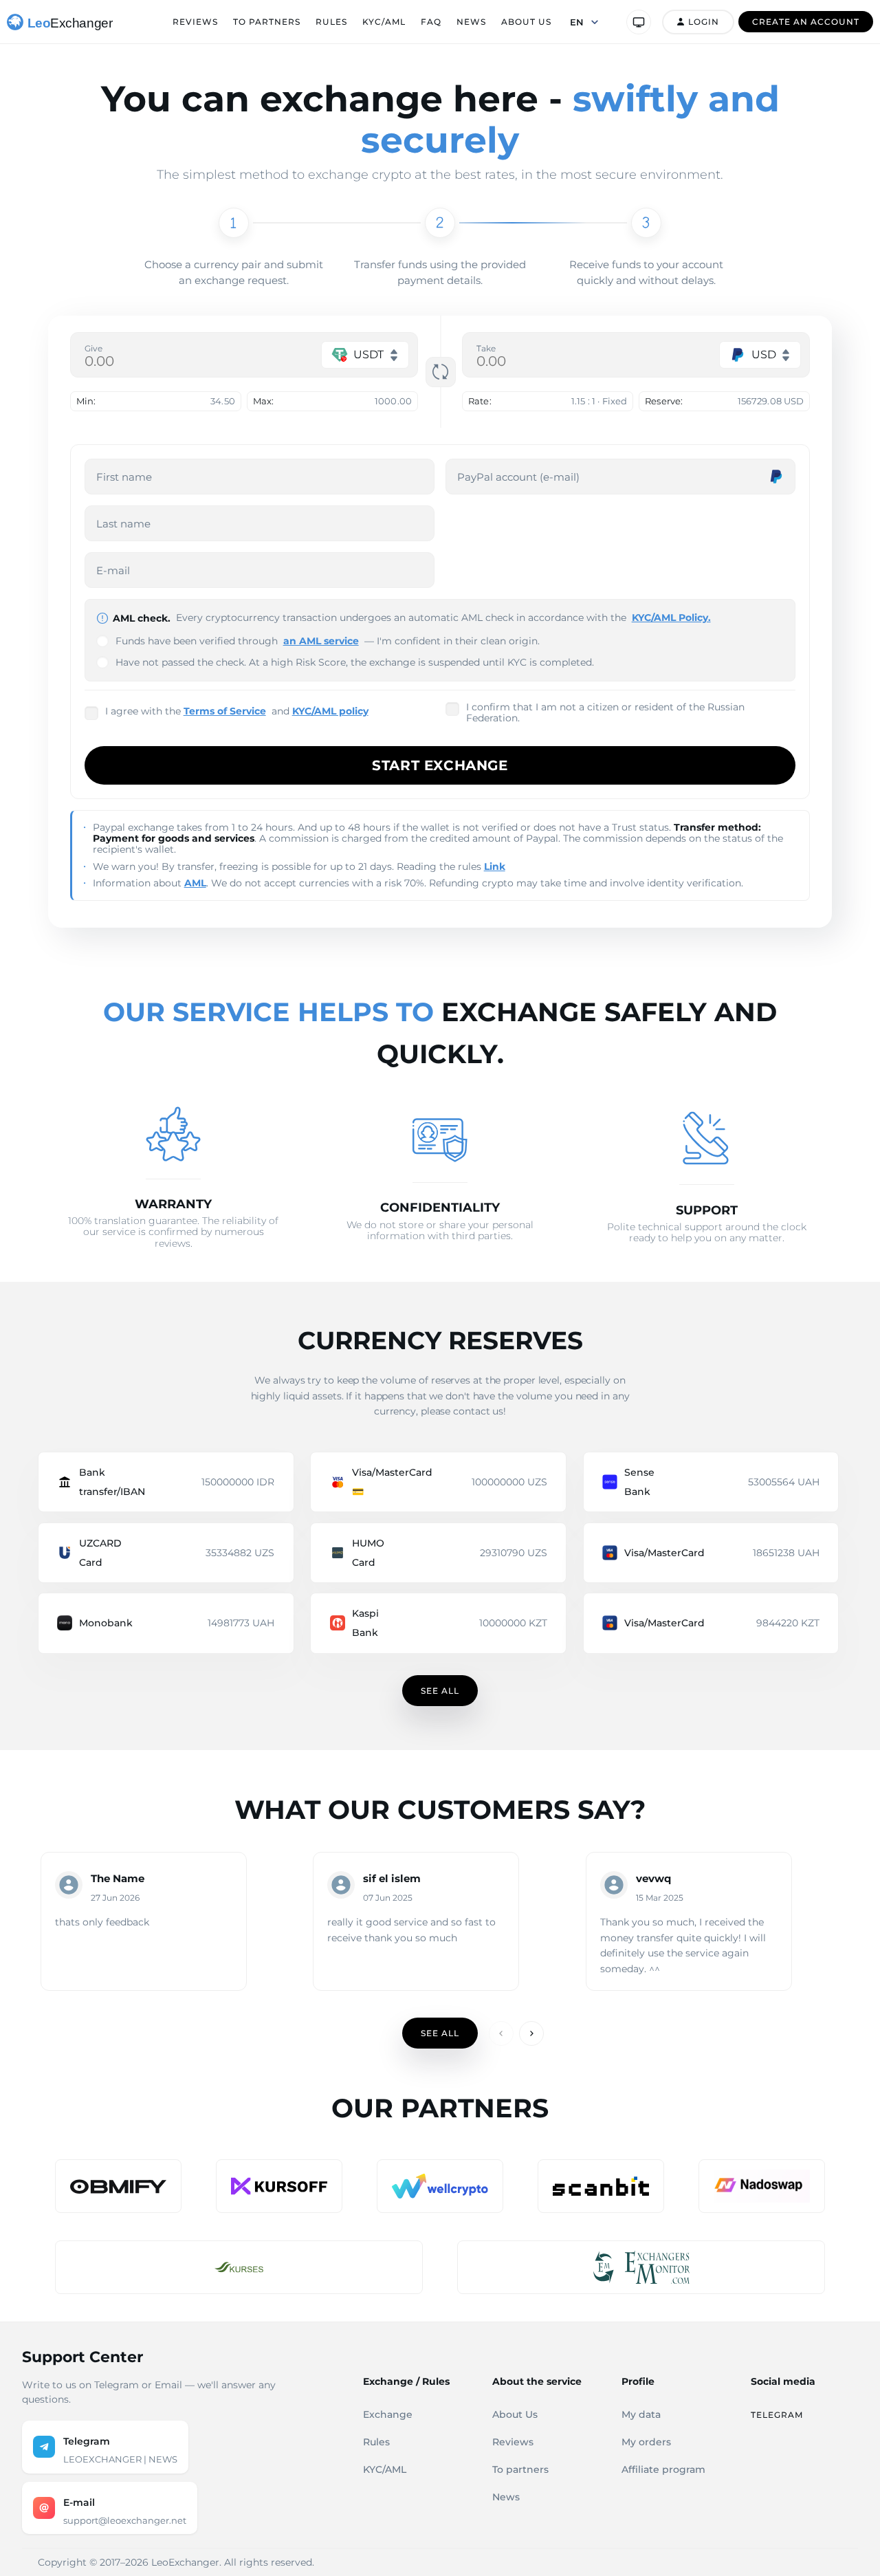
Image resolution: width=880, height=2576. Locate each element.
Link (495, 866)
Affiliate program (663, 2469)
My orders (646, 2442)
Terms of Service (225, 711)
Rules (331, 22)
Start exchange (440, 765)
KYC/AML (384, 22)
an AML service (321, 641)
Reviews (195, 22)
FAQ (431, 22)
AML (195, 883)
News (471, 22)
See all (440, 1691)
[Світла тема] (639, 22)
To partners (267, 22)
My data (641, 2414)
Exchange (388, 2414)
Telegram (777, 2415)
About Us (526, 22)
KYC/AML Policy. (671, 618)
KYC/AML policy (330, 711)
